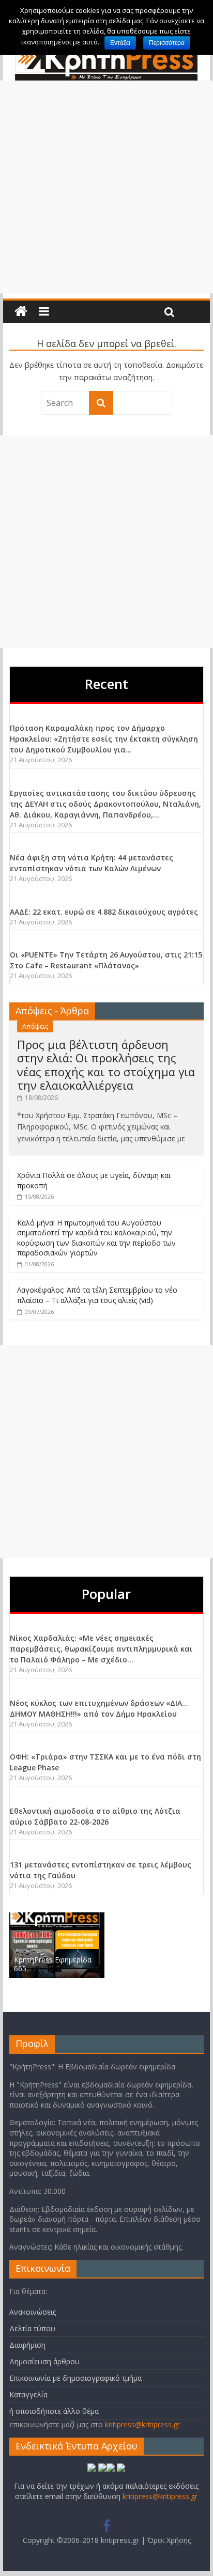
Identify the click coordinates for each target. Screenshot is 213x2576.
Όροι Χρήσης (169, 2540)
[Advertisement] (106, 187)
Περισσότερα (167, 43)
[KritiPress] (21, 312)
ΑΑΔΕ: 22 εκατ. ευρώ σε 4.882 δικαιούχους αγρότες (104, 912)
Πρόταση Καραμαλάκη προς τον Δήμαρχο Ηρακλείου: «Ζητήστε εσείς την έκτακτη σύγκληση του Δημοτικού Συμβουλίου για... (104, 739)
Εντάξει (120, 43)
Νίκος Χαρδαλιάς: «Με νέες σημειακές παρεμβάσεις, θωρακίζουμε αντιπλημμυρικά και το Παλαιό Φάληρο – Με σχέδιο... (101, 1649)
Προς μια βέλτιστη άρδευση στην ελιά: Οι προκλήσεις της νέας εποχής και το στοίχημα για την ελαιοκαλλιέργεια (106, 1065)
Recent (106, 684)
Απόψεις (35, 1026)
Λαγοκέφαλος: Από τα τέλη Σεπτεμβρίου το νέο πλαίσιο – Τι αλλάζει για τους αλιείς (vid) (97, 1295)
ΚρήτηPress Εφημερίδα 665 (53, 1964)
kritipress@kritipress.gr (142, 2424)
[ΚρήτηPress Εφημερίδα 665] (57, 1918)
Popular (106, 1594)
